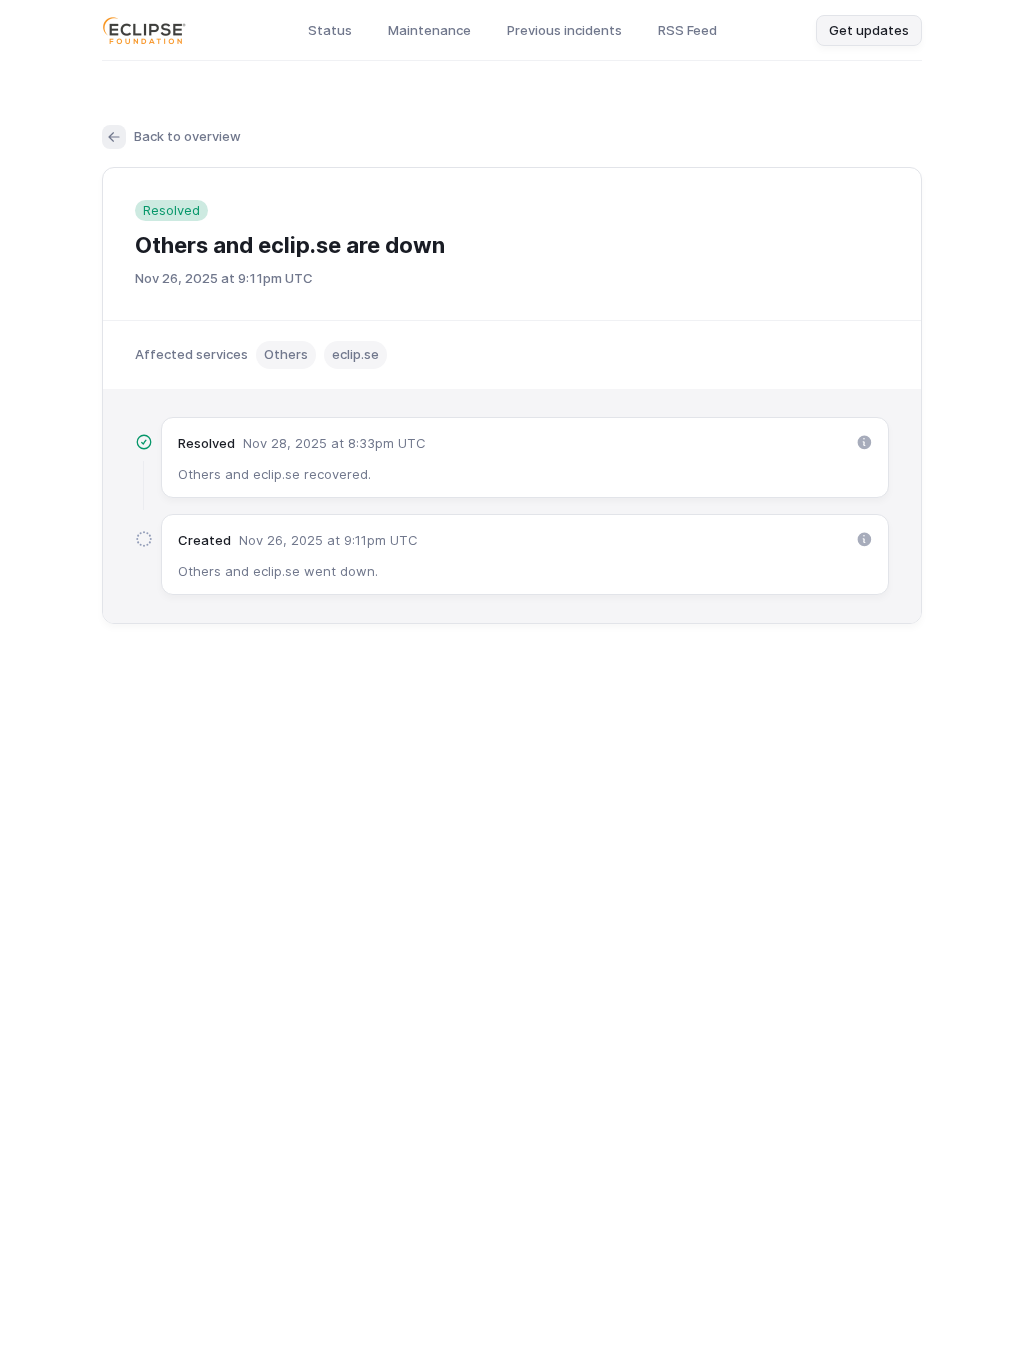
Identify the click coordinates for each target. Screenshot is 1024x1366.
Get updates (869, 30)
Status (330, 30)
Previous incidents (564, 30)
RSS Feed (687, 30)
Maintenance (429, 30)
